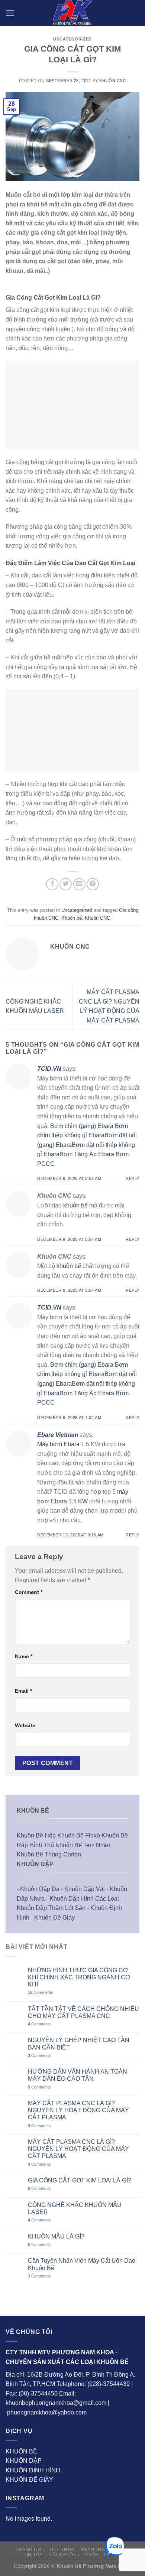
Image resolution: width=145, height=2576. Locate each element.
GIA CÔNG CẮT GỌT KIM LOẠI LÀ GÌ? (80, 2180)
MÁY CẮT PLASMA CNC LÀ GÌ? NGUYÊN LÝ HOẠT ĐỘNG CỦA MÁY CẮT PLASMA (78, 2110)
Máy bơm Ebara (58, 1444)
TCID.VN (49, 1069)
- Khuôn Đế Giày (53, 1918)
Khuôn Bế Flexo (79, 1835)
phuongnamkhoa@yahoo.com (47, 2412)
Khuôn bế (72, 918)
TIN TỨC (33, 2555)
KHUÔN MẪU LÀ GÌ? (56, 2236)
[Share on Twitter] (66, 884)
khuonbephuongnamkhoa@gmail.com (56, 2403)
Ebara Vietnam (58, 1435)
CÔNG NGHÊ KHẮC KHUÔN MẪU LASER (75, 2208)
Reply (133, 1178)
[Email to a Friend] (79, 884)
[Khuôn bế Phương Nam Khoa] (72, 13)
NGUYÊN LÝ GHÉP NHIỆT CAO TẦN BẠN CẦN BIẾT (79, 2044)
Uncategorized (72, 39)
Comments (41, 1992)
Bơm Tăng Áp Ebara (87, 1154)
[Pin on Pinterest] (93, 884)
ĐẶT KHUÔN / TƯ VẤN (74, 2555)
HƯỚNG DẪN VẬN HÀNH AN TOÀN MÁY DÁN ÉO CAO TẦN (78, 2075)
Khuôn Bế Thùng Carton (49, 1854)
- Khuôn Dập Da (38, 1889)
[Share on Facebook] (52, 884)
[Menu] (10, 13)
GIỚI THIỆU (63, 2550)
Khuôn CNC (113, 81)
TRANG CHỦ (30, 2550)
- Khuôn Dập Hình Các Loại (83, 1899)
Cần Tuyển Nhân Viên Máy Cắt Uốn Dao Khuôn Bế (82, 2264)
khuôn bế (75, 1205)
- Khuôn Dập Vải (83, 1889)
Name (24, 1656)
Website (25, 1725)
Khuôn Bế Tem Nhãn (83, 1845)
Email (23, 1691)
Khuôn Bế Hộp (36, 1835)
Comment (29, 1592)
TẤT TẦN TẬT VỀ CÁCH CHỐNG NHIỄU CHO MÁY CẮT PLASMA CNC (83, 2012)
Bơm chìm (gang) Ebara (82, 1126)
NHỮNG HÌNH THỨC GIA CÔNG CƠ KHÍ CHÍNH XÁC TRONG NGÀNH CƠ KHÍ (79, 1977)
